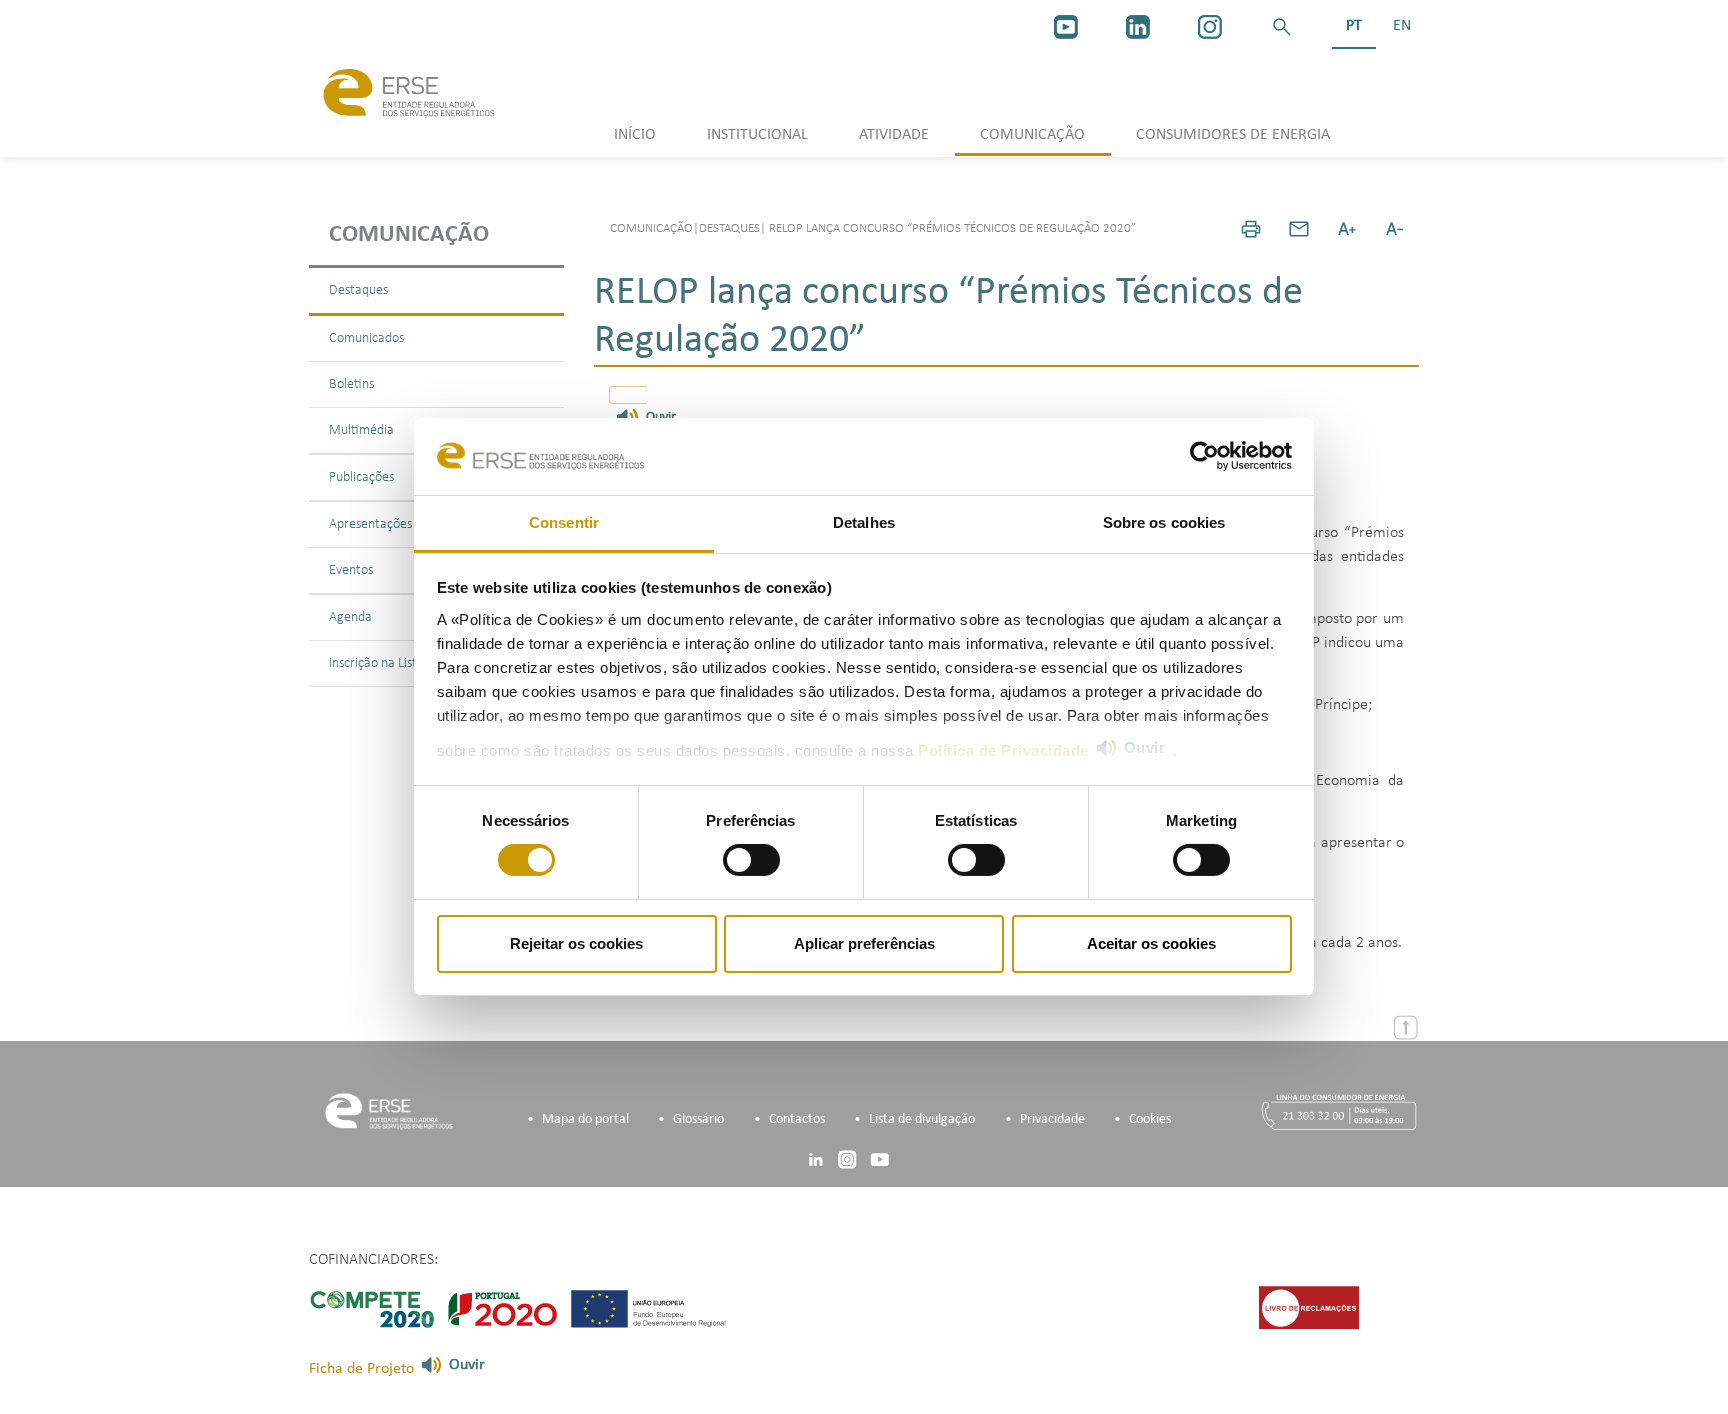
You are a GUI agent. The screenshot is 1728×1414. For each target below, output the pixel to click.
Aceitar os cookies (1151, 943)
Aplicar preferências (864, 943)
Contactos (797, 1119)
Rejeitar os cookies (576, 943)
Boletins (351, 384)
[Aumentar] (1347, 229)
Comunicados (366, 338)
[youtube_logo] (1066, 27)
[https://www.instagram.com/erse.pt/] (1210, 27)
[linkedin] (1138, 27)
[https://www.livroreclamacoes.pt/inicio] (1309, 1307)
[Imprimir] (1251, 229)
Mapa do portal (585, 1119)
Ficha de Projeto (361, 1369)
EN (1402, 26)
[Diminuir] (1395, 229)
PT (1354, 26)
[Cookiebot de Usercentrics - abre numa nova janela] (1204, 456)
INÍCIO (635, 135)
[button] (1282, 27)
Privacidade (1052, 1119)
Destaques (358, 290)
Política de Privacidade (1003, 750)
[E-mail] (1299, 229)
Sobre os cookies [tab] (1164, 522)
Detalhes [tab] (864, 522)
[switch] (751, 860)
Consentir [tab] (564, 522)
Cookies (1150, 1119)
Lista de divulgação (922, 1119)
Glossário (698, 1119)
